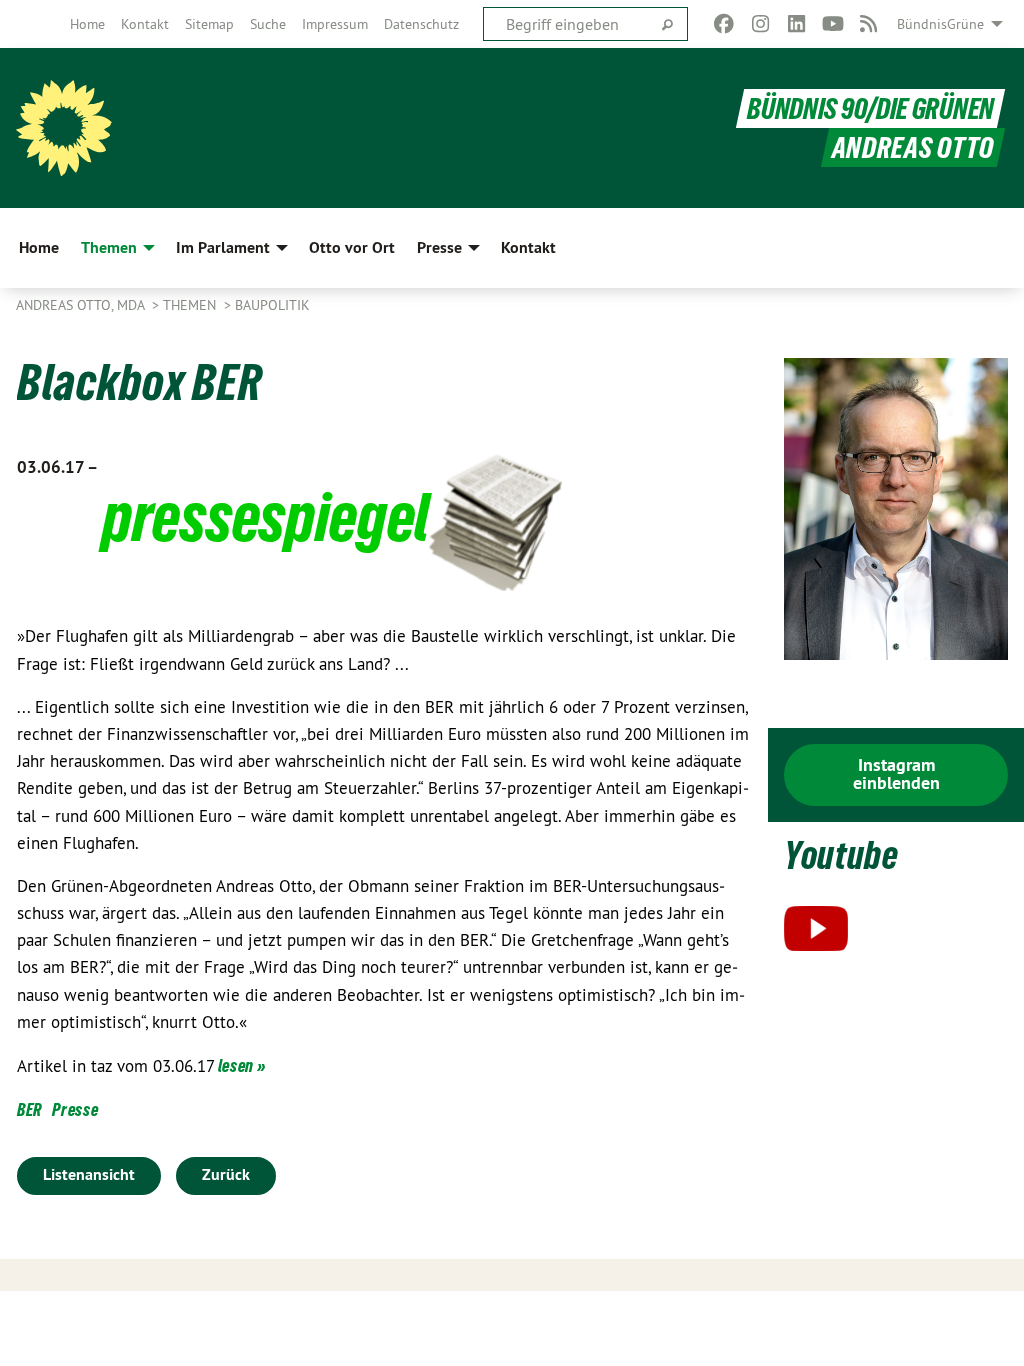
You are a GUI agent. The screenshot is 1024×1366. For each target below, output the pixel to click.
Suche (268, 24)
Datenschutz (421, 24)
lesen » (240, 1065)
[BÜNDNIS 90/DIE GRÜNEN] (64, 128)
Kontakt (145, 24)
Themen (191, 305)
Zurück (226, 1174)
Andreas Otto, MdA (82, 305)
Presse (75, 1109)
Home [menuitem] (39, 247)
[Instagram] (760, 24)
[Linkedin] (796, 24)
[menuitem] (87, 24)
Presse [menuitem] (439, 247)
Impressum (335, 24)
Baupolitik (272, 305)
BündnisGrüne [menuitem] (940, 24)
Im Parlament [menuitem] (223, 247)
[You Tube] (832, 24)
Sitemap (209, 24)
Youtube (841, 855)
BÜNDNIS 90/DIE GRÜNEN (870, 108)
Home (87, 24)
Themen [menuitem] (109, 247)
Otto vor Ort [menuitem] (352, 247)
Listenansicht (89, 1174)
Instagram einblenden (896, 773)
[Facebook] (724, 24)
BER (29, 1109)
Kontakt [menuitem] (528, 247)
